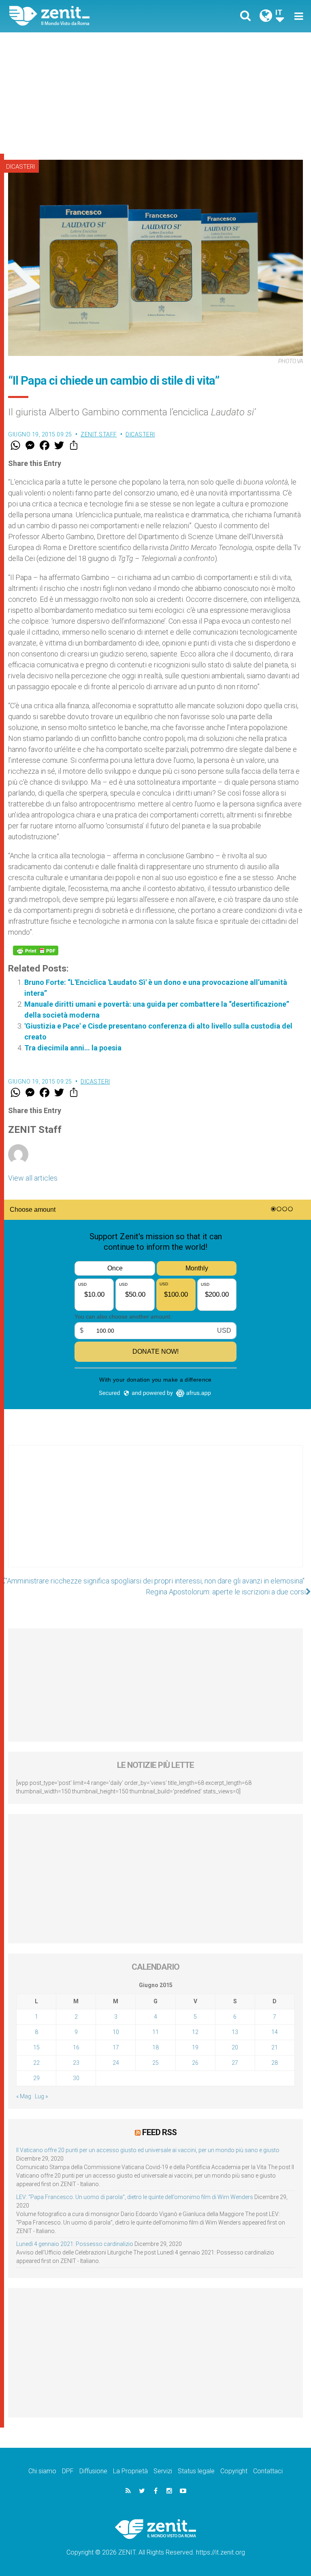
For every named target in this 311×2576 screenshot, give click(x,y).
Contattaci (268, 2471)
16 (76, 2047)
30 (76, 2078)
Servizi (163, 2471)
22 (36, 2063)
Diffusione (93, 2471)
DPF (68, 2471)
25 (155, 2063)
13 (235, 2032)
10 (116, 2032)
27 (235, 2063)
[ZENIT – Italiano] (87, 16)
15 (36, 2047)
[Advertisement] (155, 93)
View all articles (33, 1178)
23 (76, 2063)
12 (195, 2032)
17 (116, 2047)
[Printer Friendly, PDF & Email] (36, 950)
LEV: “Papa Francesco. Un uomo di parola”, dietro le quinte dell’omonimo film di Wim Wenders (135, 2197)
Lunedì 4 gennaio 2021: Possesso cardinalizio (75, 2244)
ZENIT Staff (99, 434)
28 (275, 2063)
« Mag (24, 2096)
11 (155, 2032)
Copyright (234, 2471)
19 (195, 2047)
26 (195, 2063)
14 (275, 2032)
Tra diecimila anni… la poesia (73, 1048)
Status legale (196, 2471)
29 (36, 2078)
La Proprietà (130, 2471)
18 (155, 2047)
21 (275, 2047)
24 (116, 2063)
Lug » (41, 2096)
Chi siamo (42, 2471)
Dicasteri (20, 167)
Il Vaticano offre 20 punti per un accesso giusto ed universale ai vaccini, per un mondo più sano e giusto (148, 2150)
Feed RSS (159, 2132)
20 (235, 2047)
